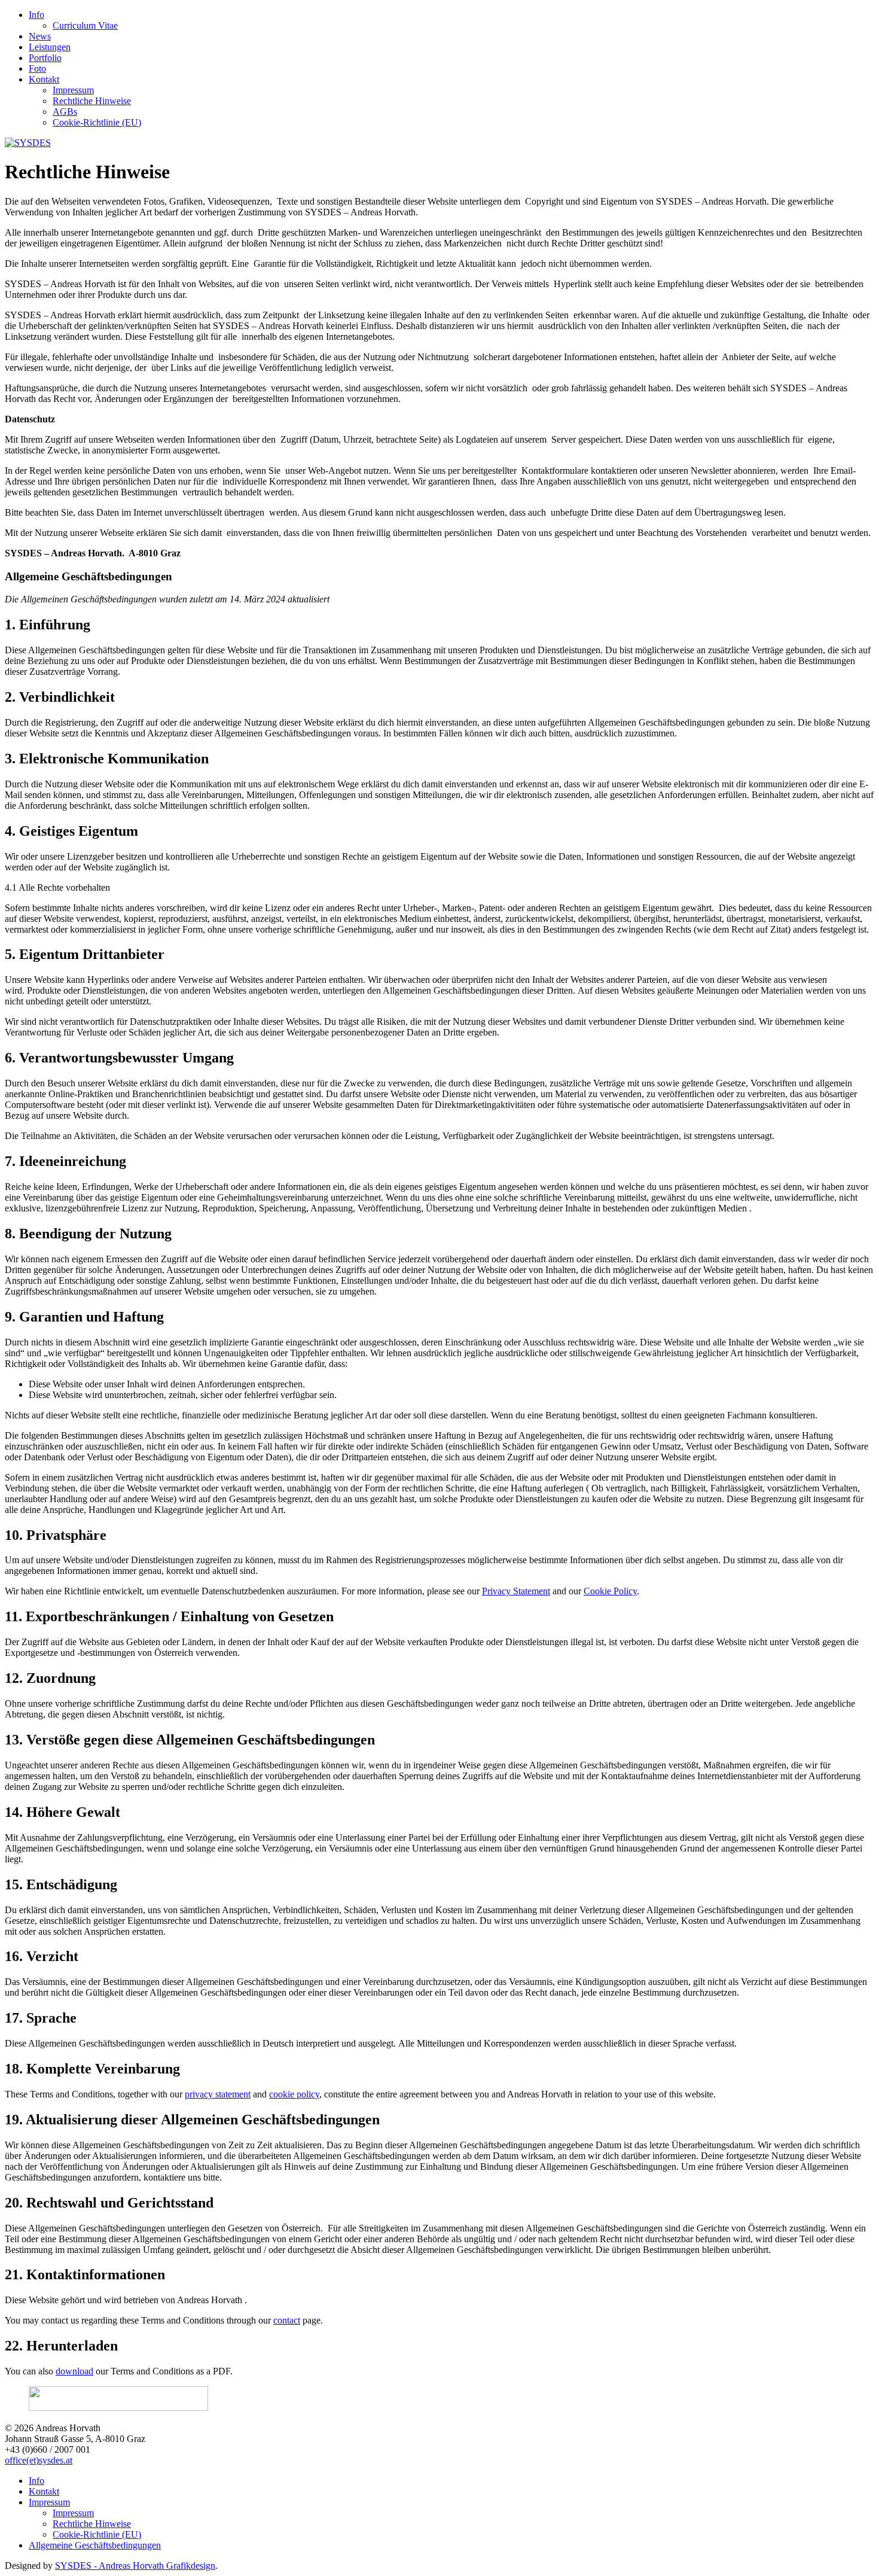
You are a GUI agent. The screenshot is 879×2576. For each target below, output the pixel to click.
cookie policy (294, 2094)
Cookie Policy (610, 1591)
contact (287, 2320)
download (74, 2371)
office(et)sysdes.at (39, 2460)
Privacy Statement (516, 1591)
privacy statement (218, 2094)
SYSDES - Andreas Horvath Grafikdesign (135, 2566)
